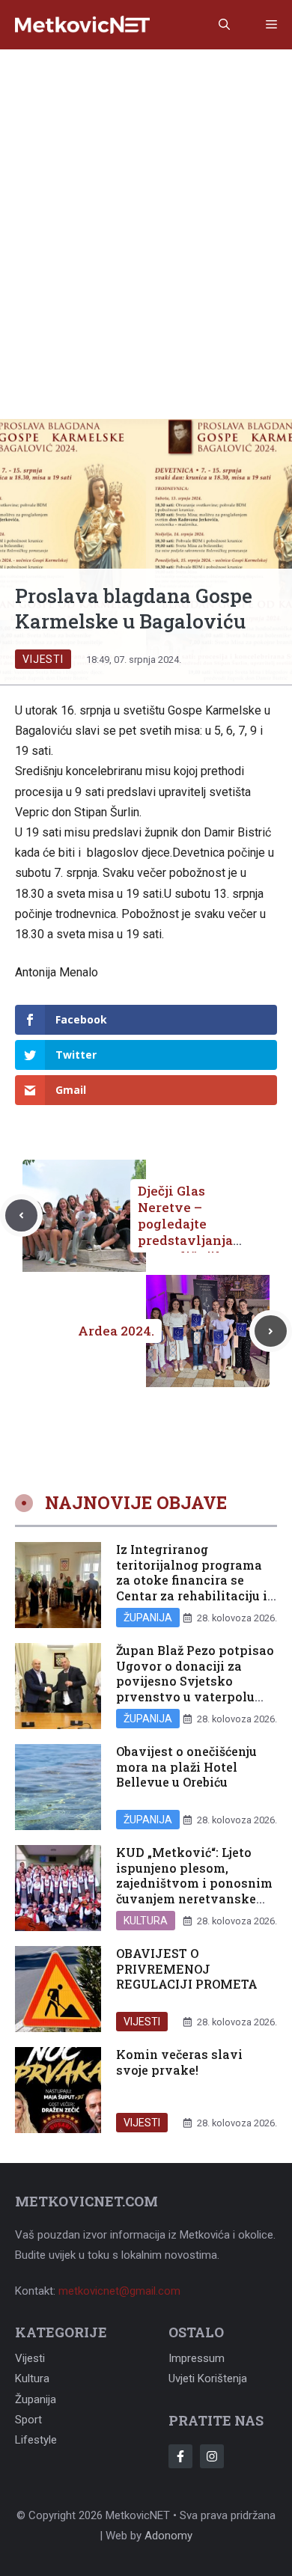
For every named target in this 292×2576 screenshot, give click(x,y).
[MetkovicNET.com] (82, 25)
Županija (148, 1618)
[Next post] (271, 1331)
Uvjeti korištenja (208, 2378)
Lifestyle (36, 2440)
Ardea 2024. (116, 1331)
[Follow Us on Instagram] (212, 2456)
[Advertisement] (146, 203)
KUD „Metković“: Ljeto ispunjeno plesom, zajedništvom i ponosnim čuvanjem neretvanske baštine (194, 1883)
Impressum (197, 2358)
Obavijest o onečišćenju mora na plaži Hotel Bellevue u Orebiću (186, 1767)
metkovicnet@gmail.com (119, 2291)
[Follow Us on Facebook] (180, 2456)
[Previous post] (21, 1215)
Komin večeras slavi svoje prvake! (179, 2062)
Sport (28, 2420)
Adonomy (168, 2536)
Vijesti (43, 659)
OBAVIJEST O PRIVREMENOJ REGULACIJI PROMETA (187, 1969)
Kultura (146, 1921)
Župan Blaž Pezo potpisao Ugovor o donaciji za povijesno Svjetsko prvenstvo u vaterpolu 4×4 (195, 1681)
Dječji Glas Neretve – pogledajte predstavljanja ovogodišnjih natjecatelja (185, 1232)
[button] (224, 25)
